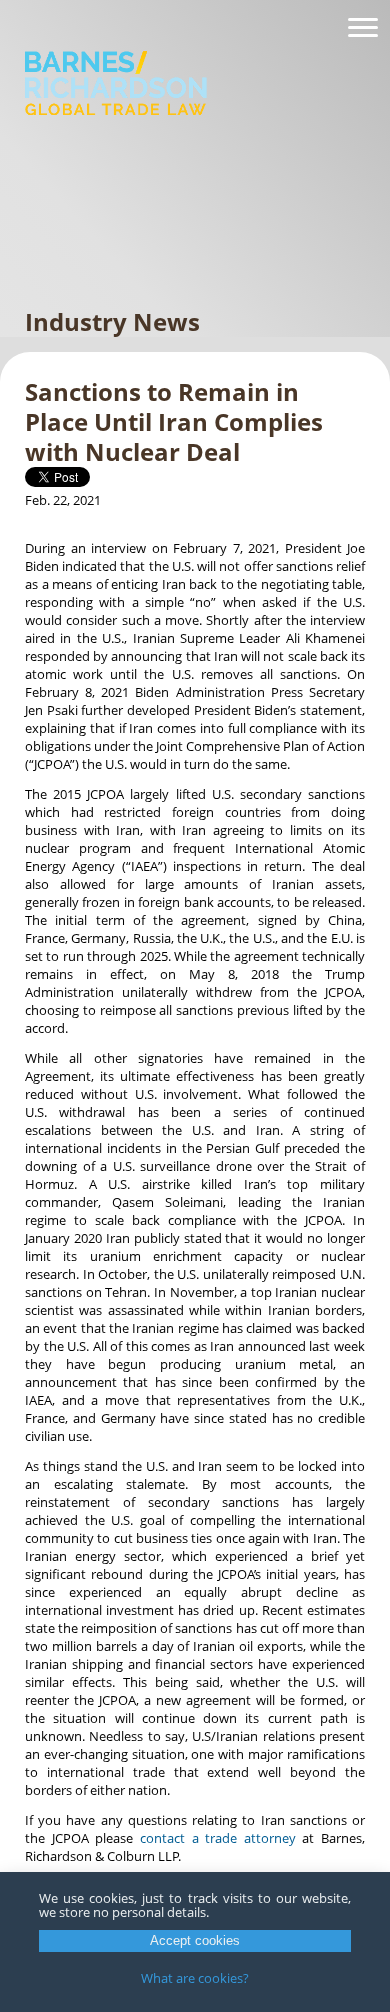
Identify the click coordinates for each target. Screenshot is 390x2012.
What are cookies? (195, 1978)
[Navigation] (363, 28)
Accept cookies (195, 1940)
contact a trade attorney (218, 1838)
